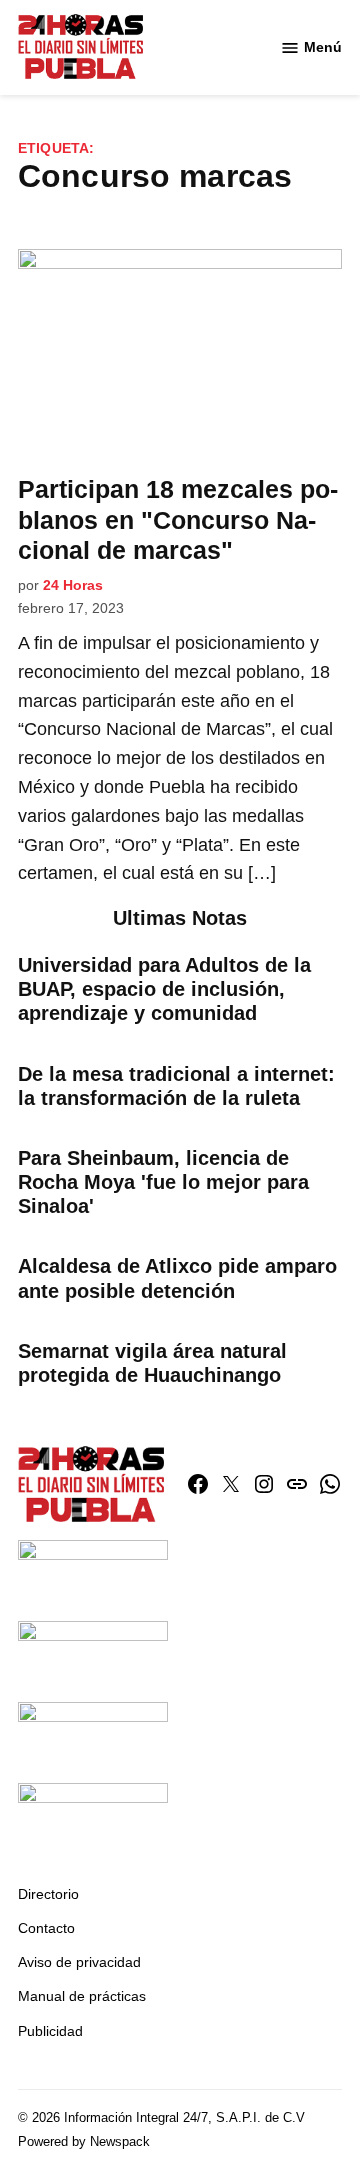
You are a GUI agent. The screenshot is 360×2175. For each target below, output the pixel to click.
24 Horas (73, 585)
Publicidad (50, 2031)
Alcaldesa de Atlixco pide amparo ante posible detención (177, 1278)
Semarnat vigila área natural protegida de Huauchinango (152, 1363)
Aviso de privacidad (79, 1962)
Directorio (48, 1894)
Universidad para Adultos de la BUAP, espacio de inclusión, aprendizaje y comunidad (164, 989)
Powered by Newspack (84, 2142)
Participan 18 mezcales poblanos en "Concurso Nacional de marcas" (178, 519)
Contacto (46, 1928)
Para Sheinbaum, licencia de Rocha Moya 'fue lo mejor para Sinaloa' (163, 1182)
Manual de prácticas (82, 1996)
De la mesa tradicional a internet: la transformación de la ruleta (176, 1086)
